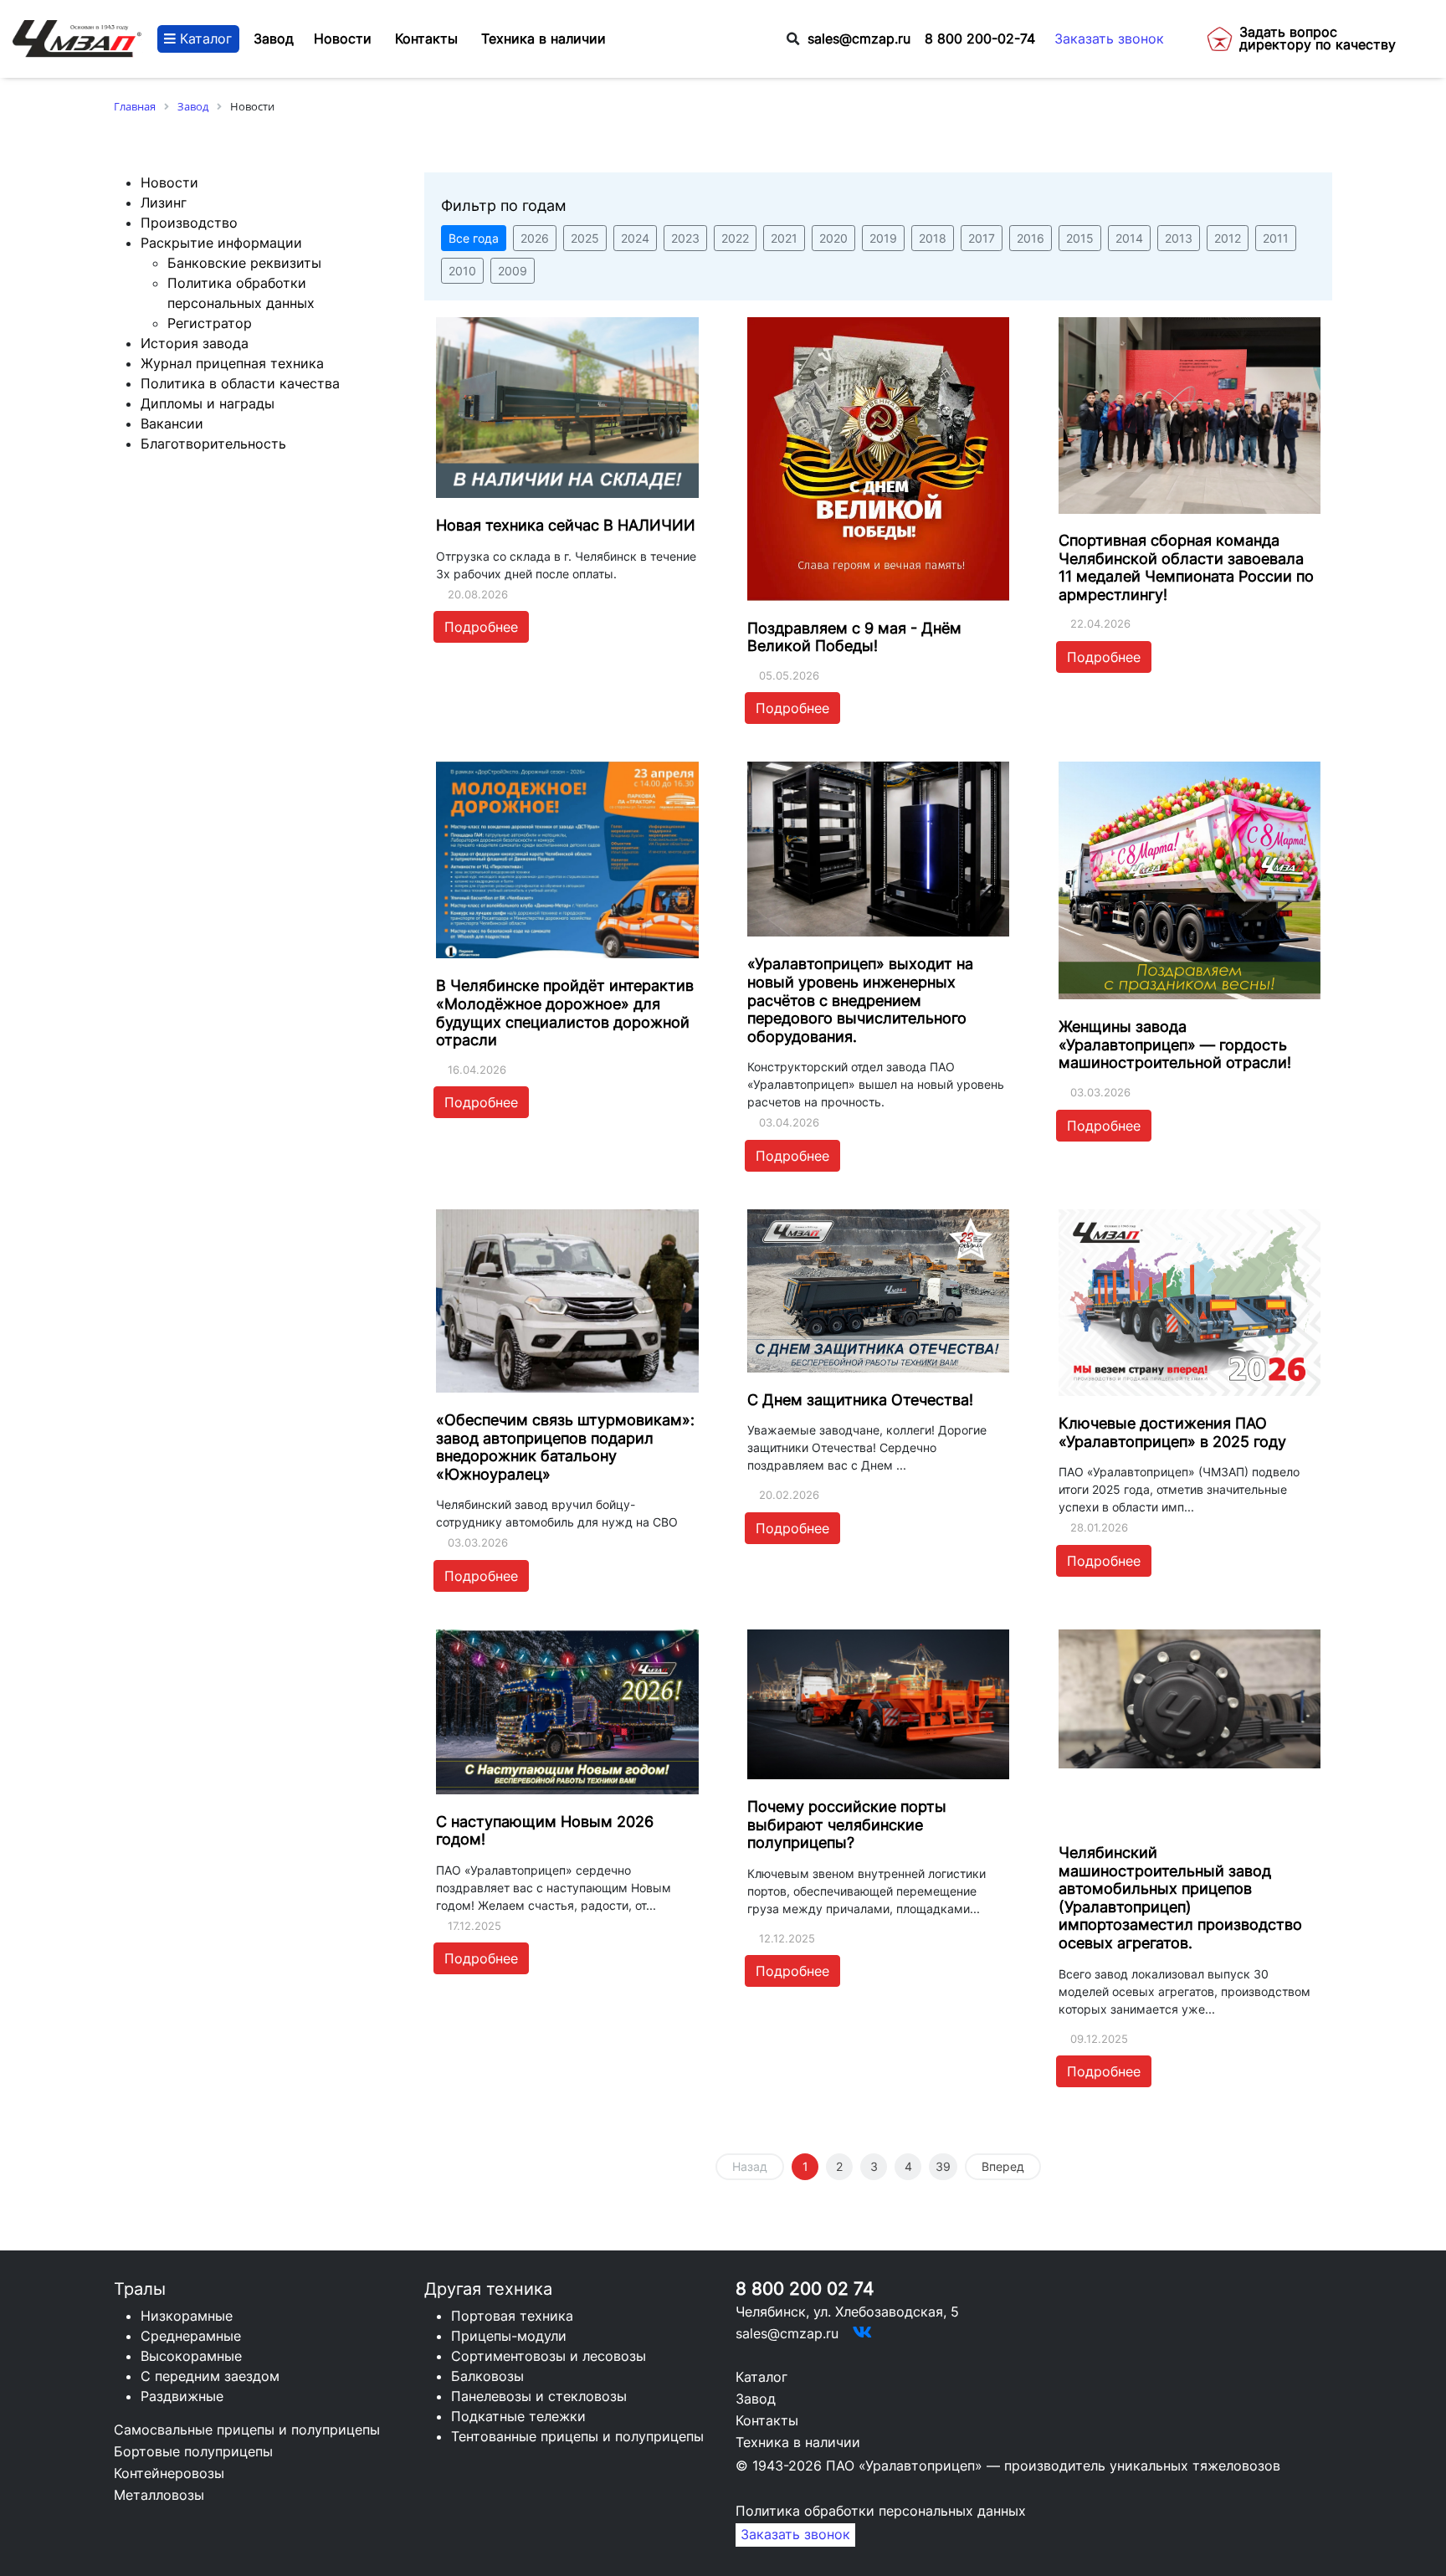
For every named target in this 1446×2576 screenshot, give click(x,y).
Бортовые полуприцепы (193, 2451)
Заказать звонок (1109, 39)
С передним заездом (210, 2376)
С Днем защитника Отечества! (860, 1400)
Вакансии (172, 423)
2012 (1228, 238)
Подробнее (481, 627)
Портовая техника (512, 2316)
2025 (585, 238)
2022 (735, 238)
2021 (784, 238)
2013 (1179, 238)
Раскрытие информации (221, 243)
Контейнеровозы (169, 2473)
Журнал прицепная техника (232, 363)
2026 (535, 238)
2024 (635, 238)
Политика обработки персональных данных (881, 2511)
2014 (1129, 238)
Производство (189, 223)
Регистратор (210, 323)
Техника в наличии (798, 2442)
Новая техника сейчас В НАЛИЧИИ (566, 525)
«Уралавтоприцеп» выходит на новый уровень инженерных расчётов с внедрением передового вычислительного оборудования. (860, 1000)
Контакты (767, 2420)
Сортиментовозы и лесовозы (549, 2356)
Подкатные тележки (518, 2416)
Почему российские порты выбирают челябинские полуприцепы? (847, 1824)
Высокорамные (191, 2356)
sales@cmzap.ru (859, 39)
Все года (474, 238)
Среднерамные (191, 2336)
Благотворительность (213, 444)
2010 (462, 271)
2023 (685, 238)
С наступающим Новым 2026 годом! (545, 1831)
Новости (169, 182)
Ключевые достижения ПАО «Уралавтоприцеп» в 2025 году (1172, 1432)
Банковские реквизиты (244, 263)
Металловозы (159, 2495)
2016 (1031, 238)
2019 (883, 238)
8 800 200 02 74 (805, 2289)
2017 (982, 238)
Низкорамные (187, 2316)
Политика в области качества (240, 383)
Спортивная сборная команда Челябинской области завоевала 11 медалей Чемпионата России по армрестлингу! (1186, 567)
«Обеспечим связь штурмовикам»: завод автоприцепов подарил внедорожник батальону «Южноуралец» (565, 1447)
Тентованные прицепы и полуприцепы (577, 2436)
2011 (1276, 238)
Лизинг (164, 203)
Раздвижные (182, 2396)
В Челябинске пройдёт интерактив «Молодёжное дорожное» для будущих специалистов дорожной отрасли (565, 1013)
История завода (195, 343)
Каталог (204, 39)
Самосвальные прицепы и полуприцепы (247, 2430)
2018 (933, 238)
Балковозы (487, 2376)
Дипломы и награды (208, 403)
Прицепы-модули (509, 2336)
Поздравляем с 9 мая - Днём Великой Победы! (854, 637)
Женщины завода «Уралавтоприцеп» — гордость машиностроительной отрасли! (1175, 1044)
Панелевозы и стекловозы (539, 2396)
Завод (274, 39)
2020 (833, 238)
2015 (1080, 238)
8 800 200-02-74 (980, 39)
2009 (513, 271)
